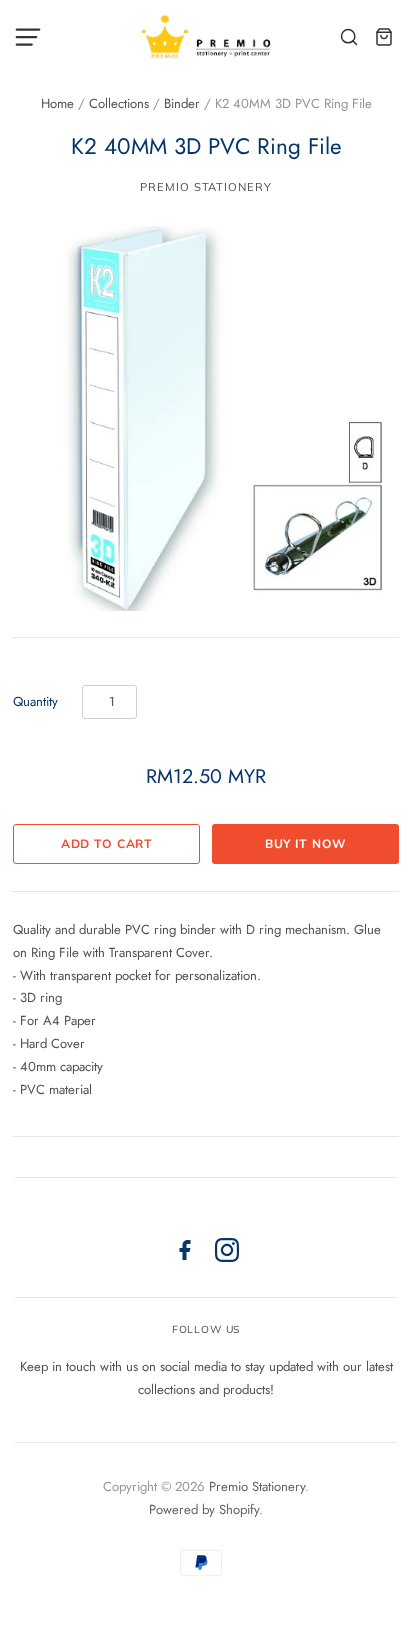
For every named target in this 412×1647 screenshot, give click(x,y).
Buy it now (306, 844)
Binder (182, 103)
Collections (119, 103)
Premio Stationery (205, 187)
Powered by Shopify (204, 1509)
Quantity (35, 701)
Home (57, 103)
